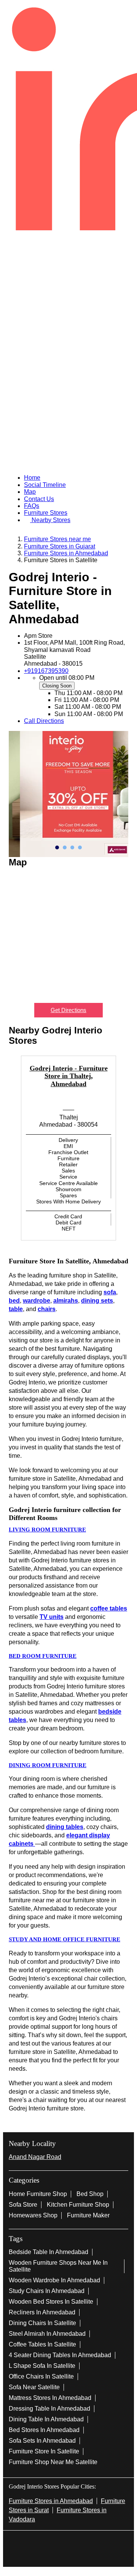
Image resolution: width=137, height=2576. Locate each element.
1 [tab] (57, 847)
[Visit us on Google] (56, 2540)
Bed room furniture (43, 1656)
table (16, 1309)
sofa (110, 1292)
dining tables (65, 1827)
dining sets (97, 1301)
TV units (52, 1617)
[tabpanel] (68, 794)
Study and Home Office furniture (65, 1939)
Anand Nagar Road (35, 2157)
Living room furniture (47, 1530)
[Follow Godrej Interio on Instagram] (68, 2540)
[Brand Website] (93, 2540)
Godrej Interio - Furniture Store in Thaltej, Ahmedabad (69, 1076)
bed (14, 1301)
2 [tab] (65, 847)
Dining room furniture (48, 1765)
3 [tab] (72, 847)
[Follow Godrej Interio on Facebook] (44, 2540)
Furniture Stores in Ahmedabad (51, 2501)
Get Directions (68, 1010)
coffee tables (109, 1608)
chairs (47, 1309)
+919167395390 (46, 671)
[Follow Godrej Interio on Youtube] (81, 2540)
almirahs (66, 1301)
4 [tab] (80, 847)
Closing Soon (57, 686)
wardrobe (37, 1301)
